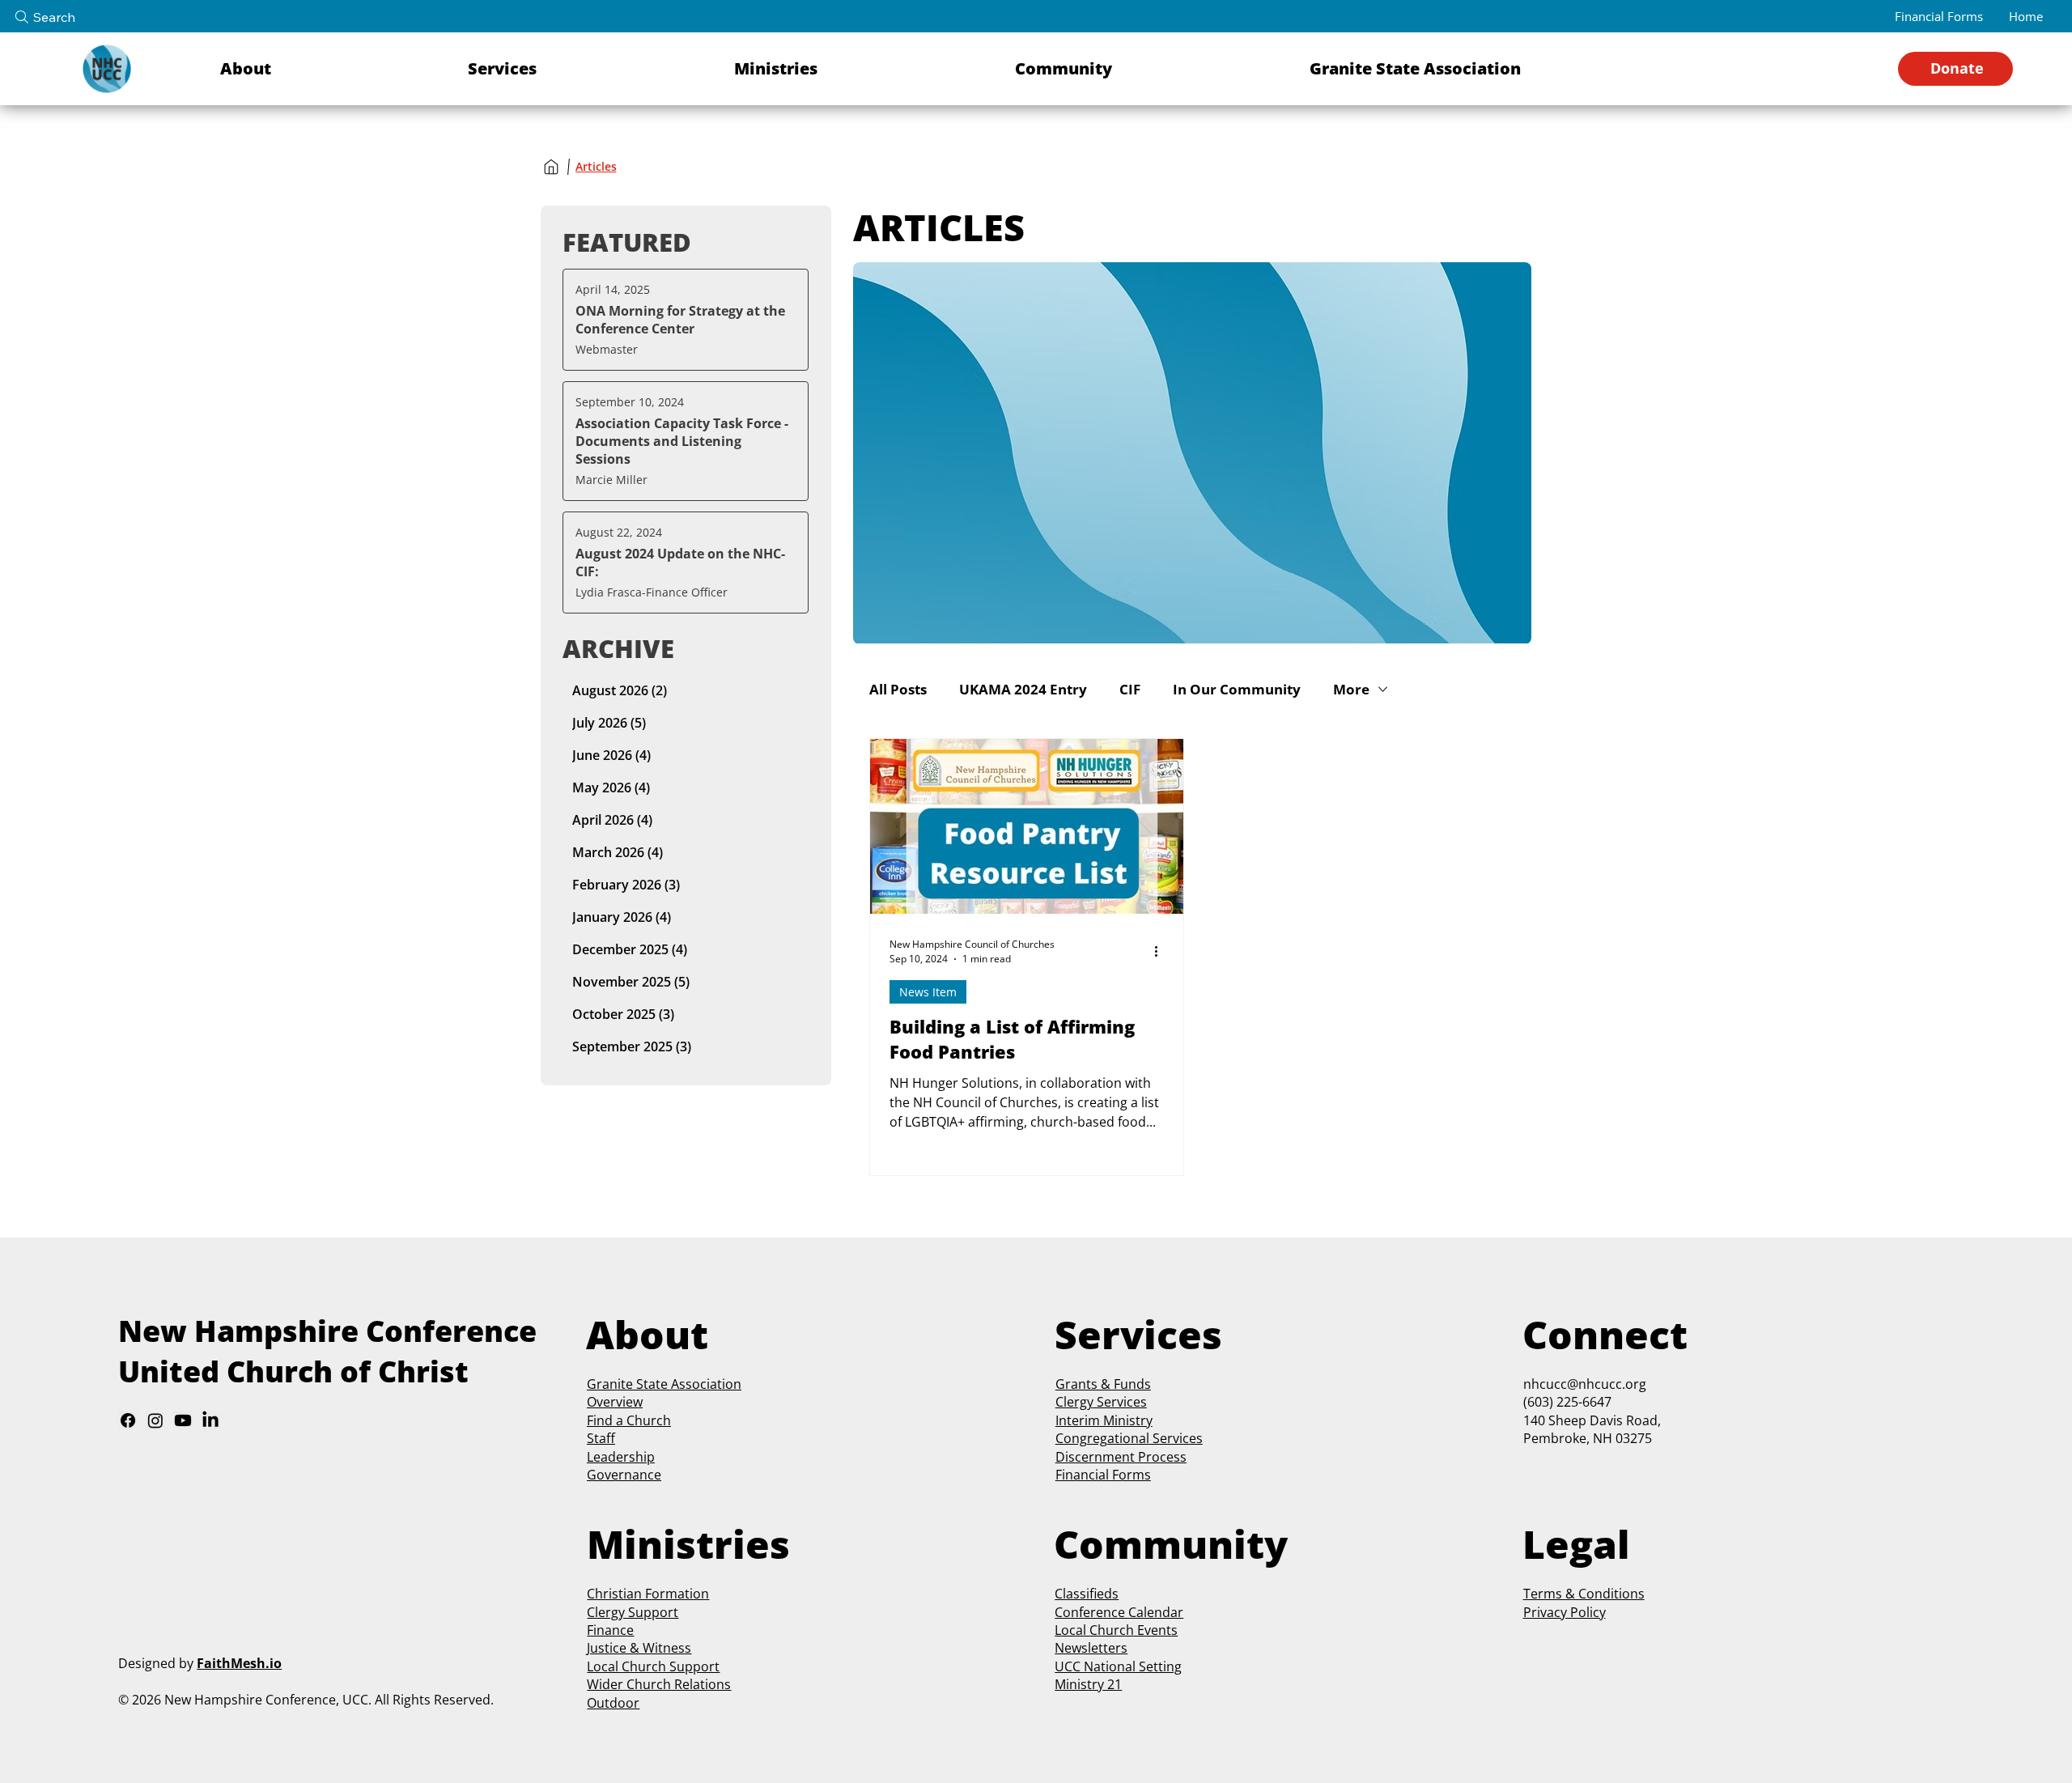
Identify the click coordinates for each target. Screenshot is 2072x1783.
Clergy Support (633, 1612)
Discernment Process (1121, 1457)
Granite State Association (664, 1384)
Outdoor (613, 1703)
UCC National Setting (1118, 1666)
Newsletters (1091, 1648)
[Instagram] (155, 1420)
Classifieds (1087, 1594)
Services (1120, 1402)
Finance (610, 1630)
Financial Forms (1103, 1475)
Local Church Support (653, 1666)
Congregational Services (1129, 1438)
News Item (928, 992)
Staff (601, 1438)
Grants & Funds (1103, 1384)
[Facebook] (128, 1420)
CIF (1130, 689)
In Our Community (1237, 689)
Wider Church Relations (659, 1684)
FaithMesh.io (239, 1663)
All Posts (898, 689)
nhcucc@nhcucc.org (1585, 1384)
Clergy (1074, 1402)
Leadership (621, 1457)
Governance (624, 1475)
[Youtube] (183, 1420)
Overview (615, 1402)
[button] (334, 69)
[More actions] (1161, 951)
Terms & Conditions (1584, 1594)
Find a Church (629, 1420)
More (1351, 689)
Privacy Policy (1565, 1612)
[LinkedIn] (210, 1420)
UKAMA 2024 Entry (1023, 689)
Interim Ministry (1104, 1420)
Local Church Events (1116, 1630)
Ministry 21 (1088, 1684)
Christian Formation (648, 1594)
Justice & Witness (639, 1648)
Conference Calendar (1119, 1612)
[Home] (551, 167)
